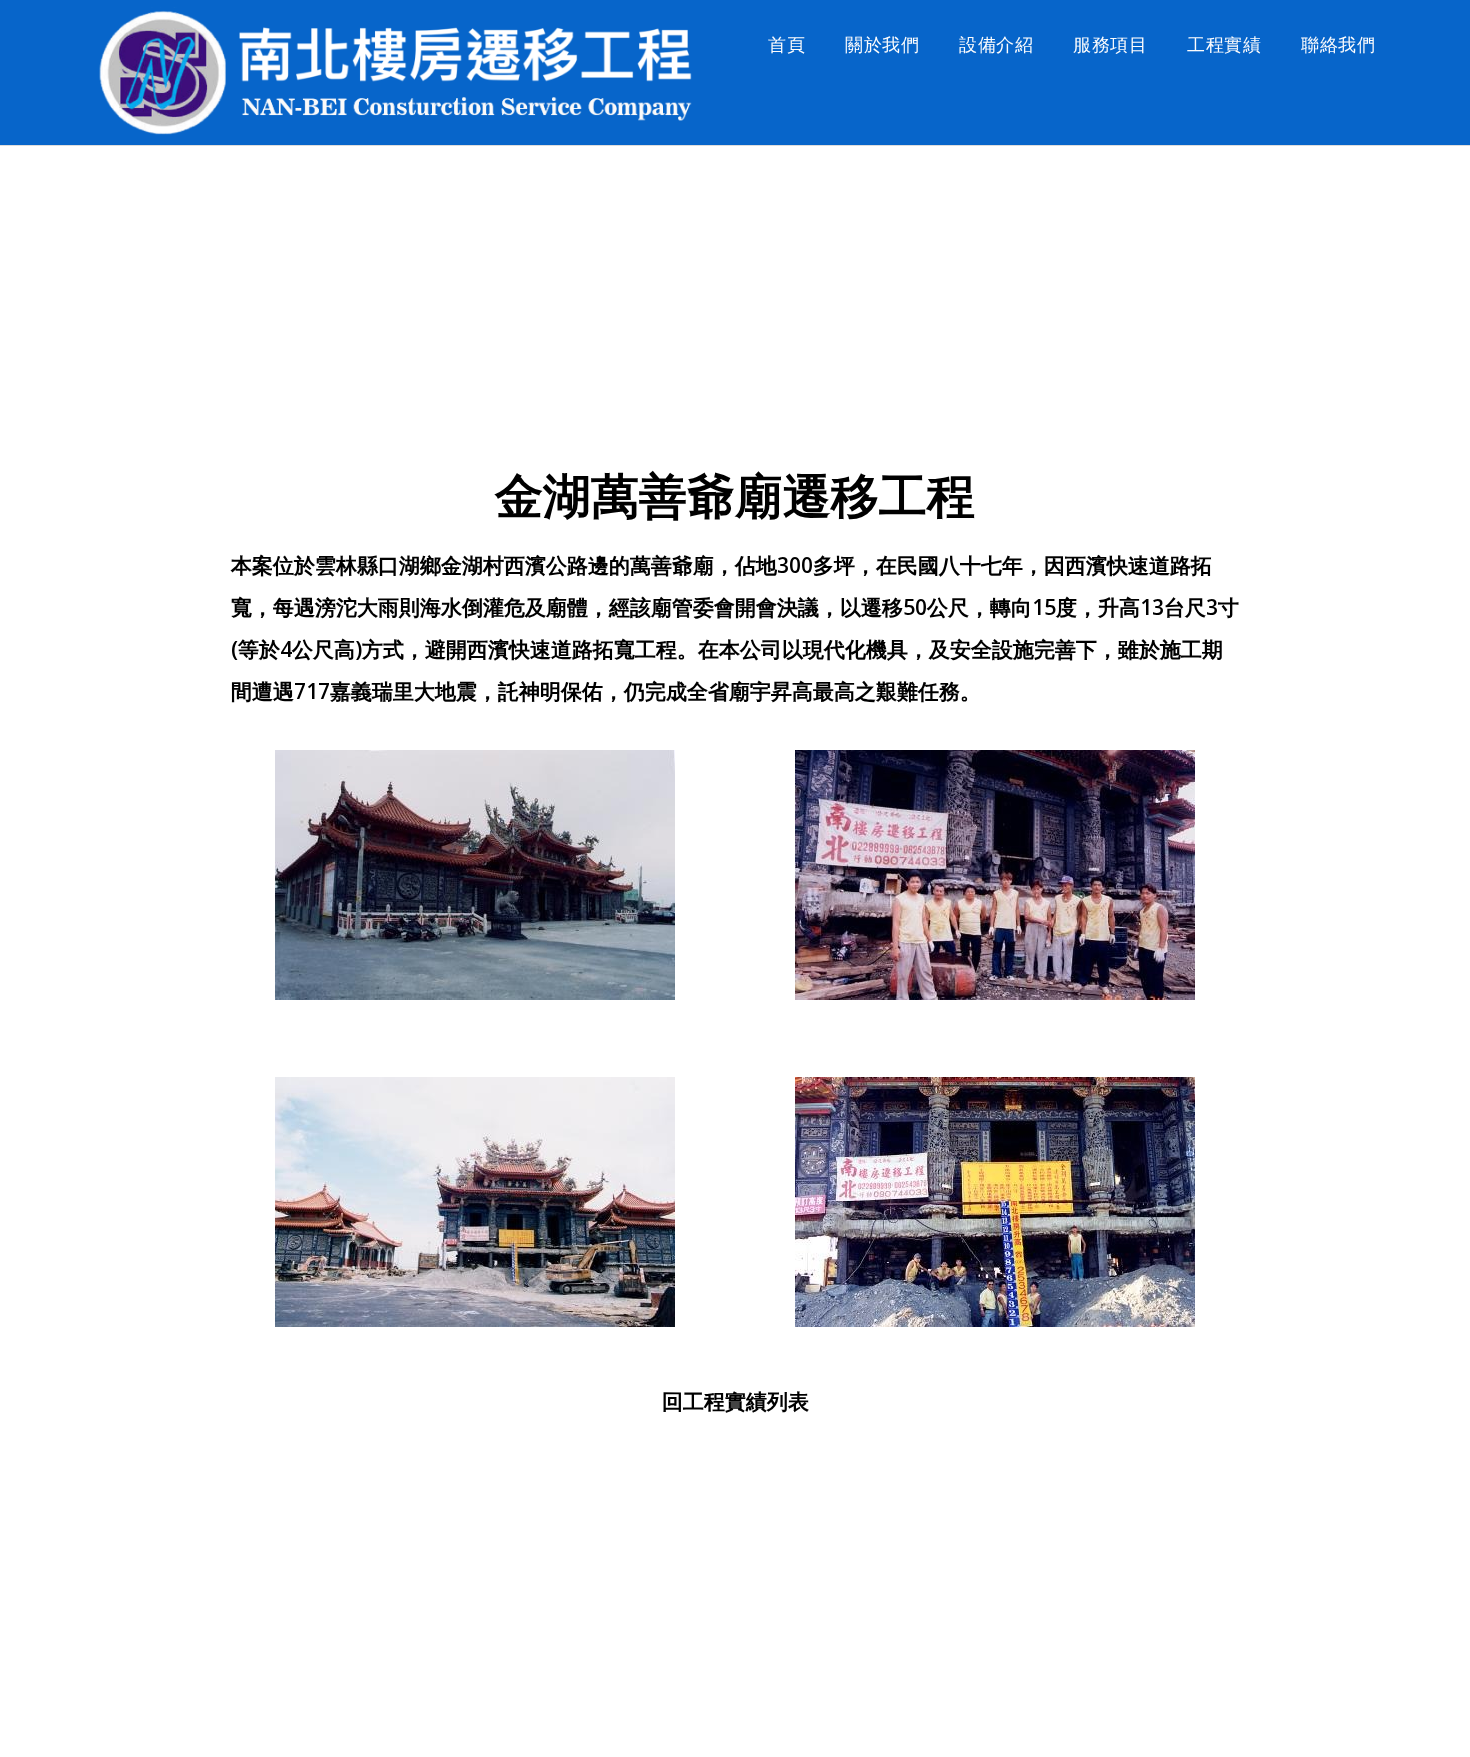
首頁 (786, 44)
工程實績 (1224, 44)
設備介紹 (996, 44)
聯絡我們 (1338, 44)
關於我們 (882, 44)
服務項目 (1110, 44)
